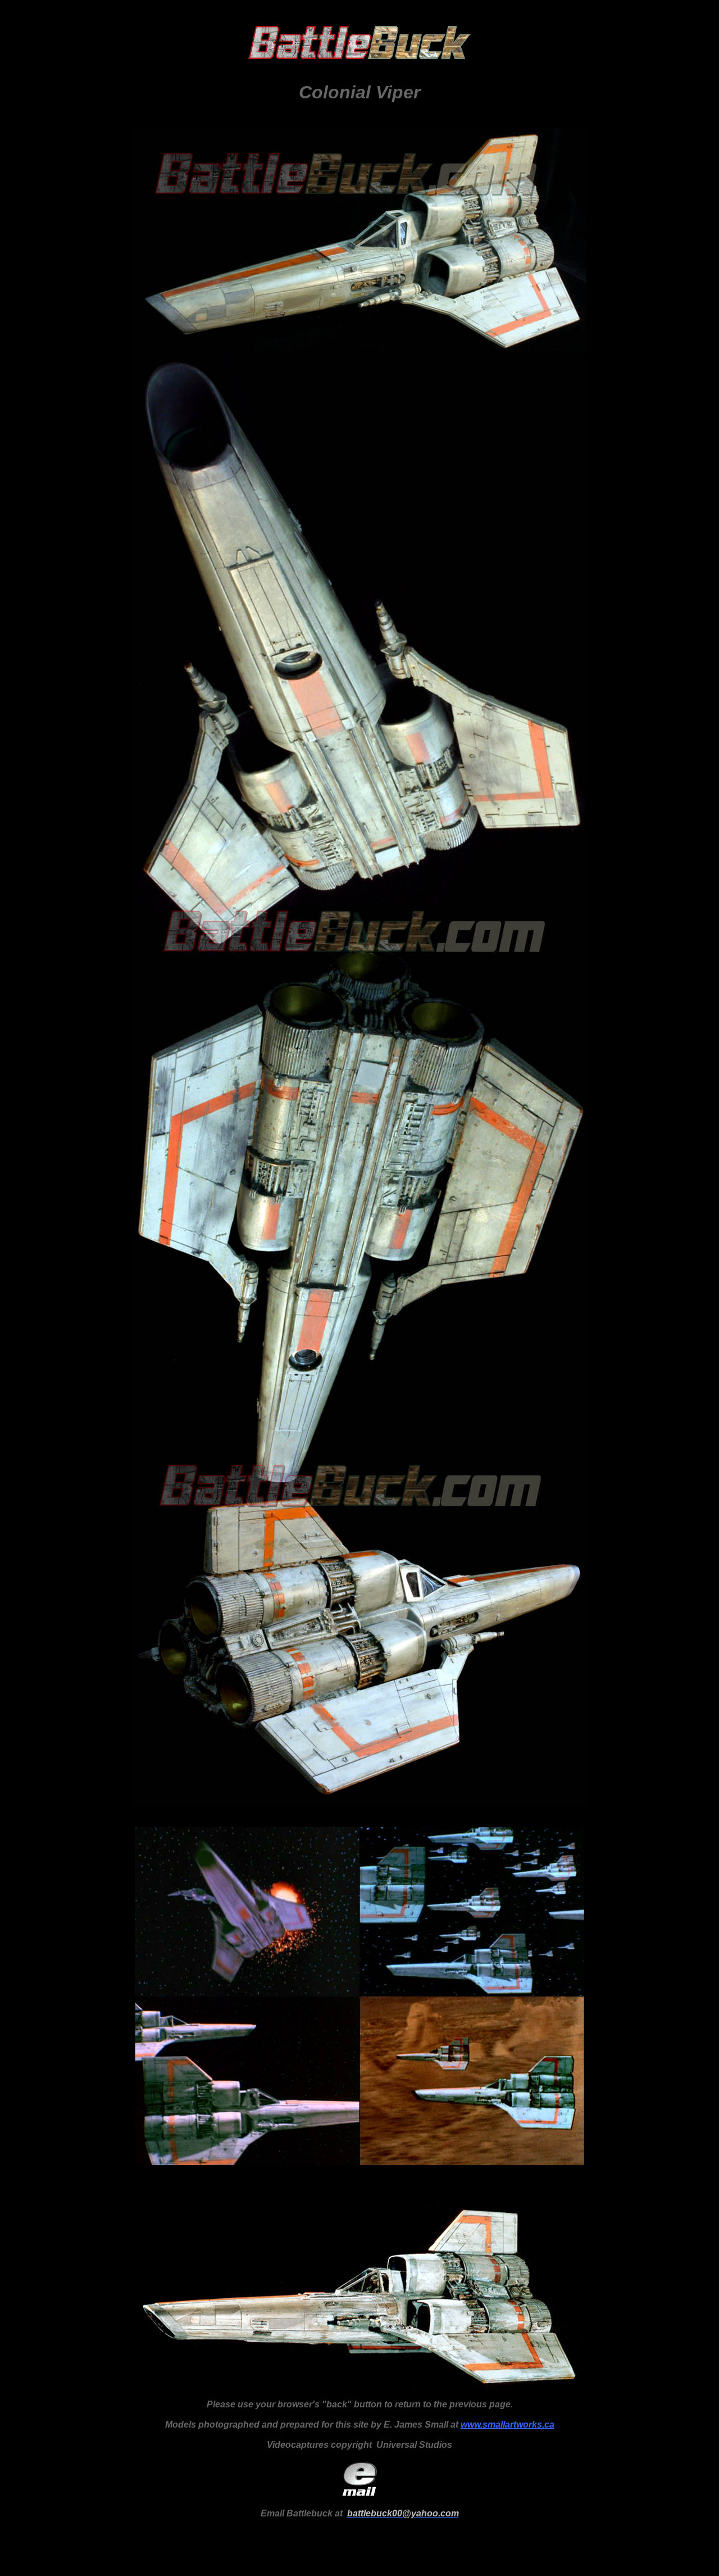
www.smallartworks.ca (508, 2425)
